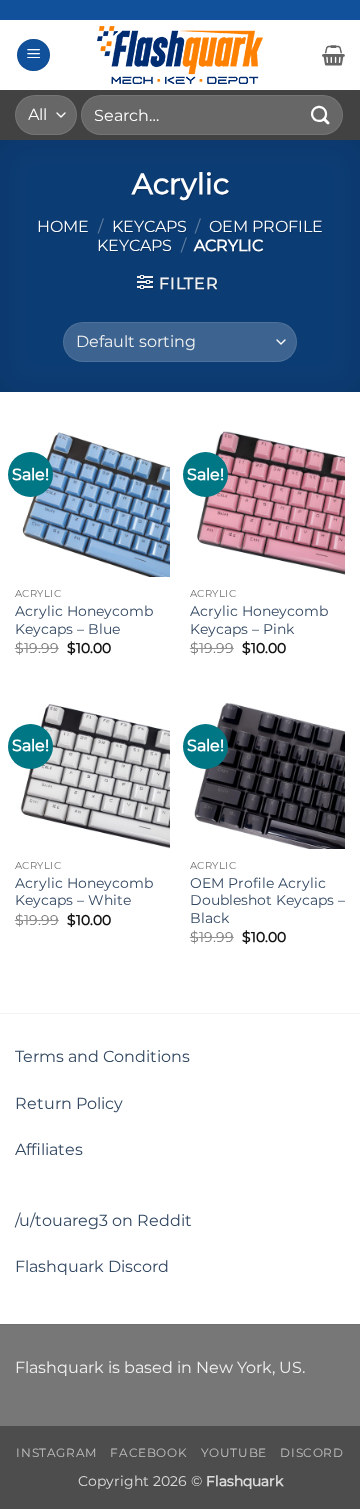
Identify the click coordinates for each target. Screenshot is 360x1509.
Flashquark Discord (92, 1266)
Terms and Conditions (102, 1056)
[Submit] (321, 114)
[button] (33, 55)
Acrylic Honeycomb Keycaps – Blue (84, 620)
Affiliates (49, 1149)
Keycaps (149, 226)
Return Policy (69, 1103)
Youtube (234, 1452)
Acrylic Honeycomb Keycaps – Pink (259, 620)
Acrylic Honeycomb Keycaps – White (84, 892)
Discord (311, 1452)
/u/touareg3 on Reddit (103, 1220)
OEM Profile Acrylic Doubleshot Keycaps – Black (267, 900)
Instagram (56, 1452)
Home (63, 226)
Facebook (148, 1452)
